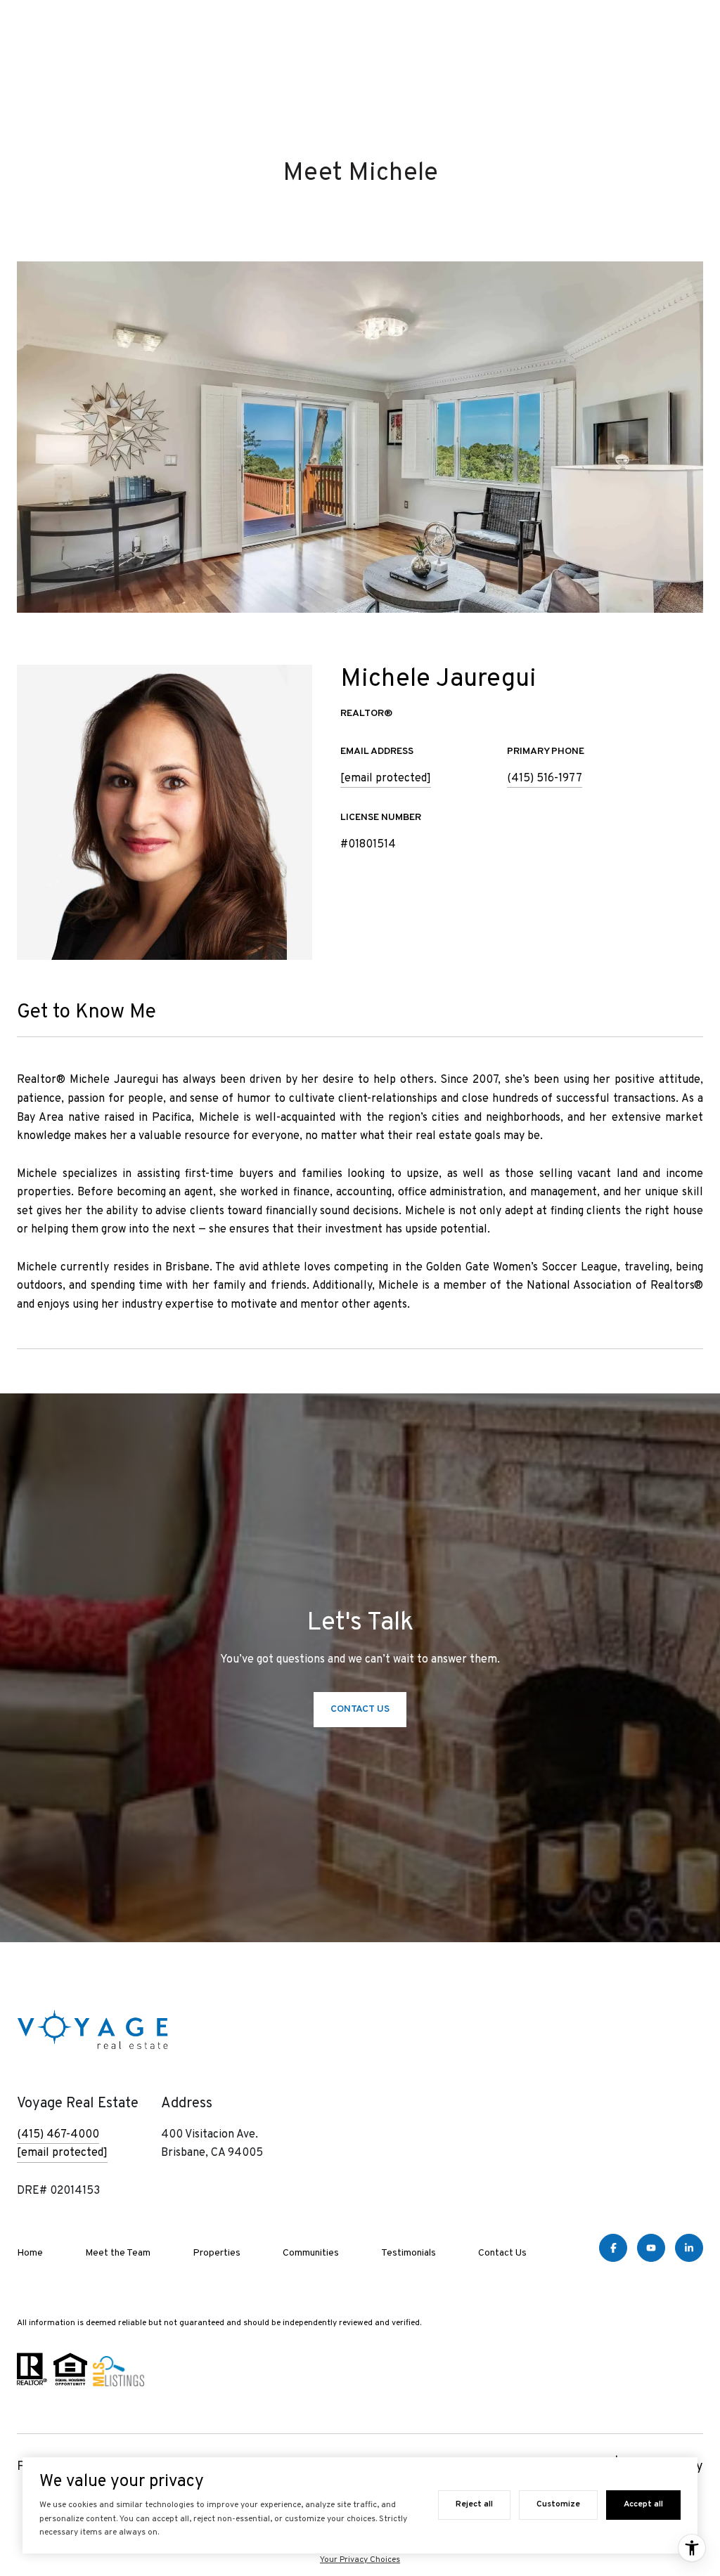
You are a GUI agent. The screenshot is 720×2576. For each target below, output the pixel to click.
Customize (558, 2504)
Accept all (643, 2504)
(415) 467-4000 (58, 2135)
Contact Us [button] (360, 1709)
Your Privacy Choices (360, 2560)
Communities (311, 2253)
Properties (217, 2253)
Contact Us (502, 2253)
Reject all (474, 2504)
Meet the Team (118, 2253)
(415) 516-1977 (545, 779)
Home (30, 2253)
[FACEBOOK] (613, 2248)
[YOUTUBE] (651, 2248)
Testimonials (409, 2253)
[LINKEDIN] (689, 2248)
